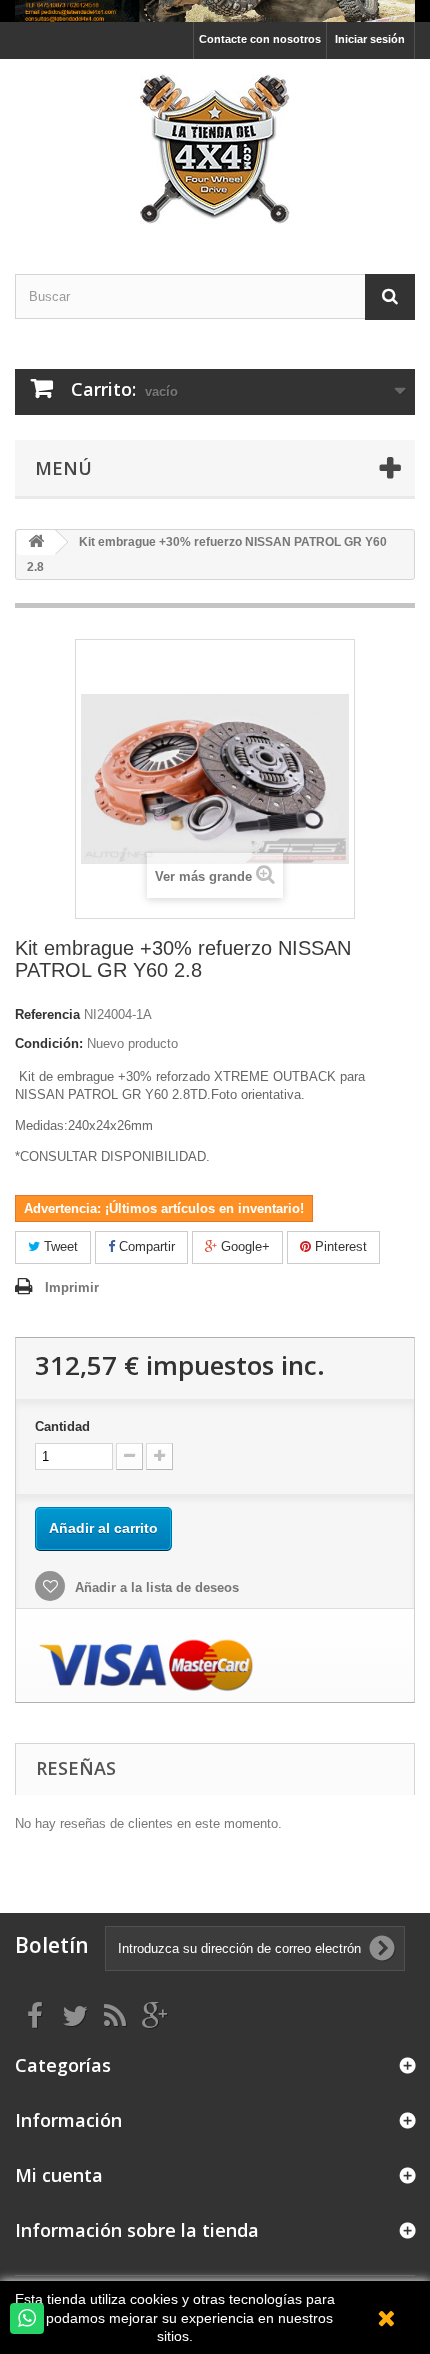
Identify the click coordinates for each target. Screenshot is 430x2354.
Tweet (59, 1246)
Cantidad (62, 1426)
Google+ (243, 1246)
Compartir (145, 1246)
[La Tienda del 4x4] (215, 149)
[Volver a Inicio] (36, 542)
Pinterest (339, 1246)
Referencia (47, 1014)
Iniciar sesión (370, 39)
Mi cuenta (59, 2175)
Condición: (49, 1043)
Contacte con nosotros (260, 39)
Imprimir (72, 1287)
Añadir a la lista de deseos (155, 1587)
